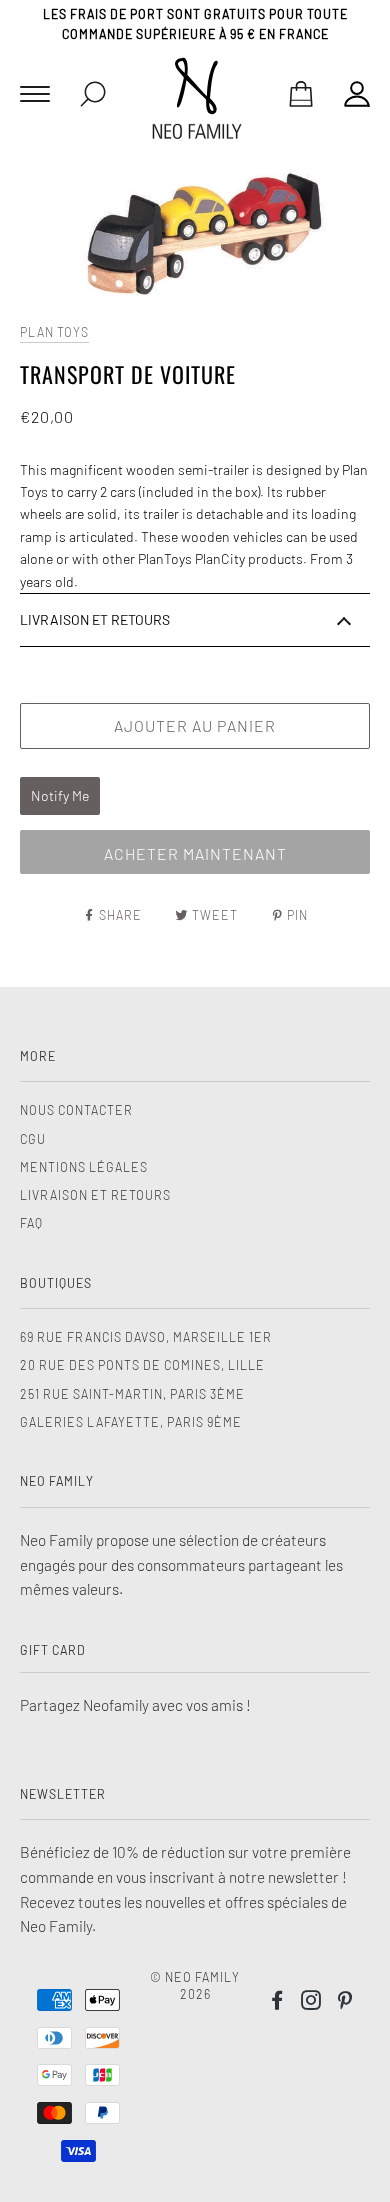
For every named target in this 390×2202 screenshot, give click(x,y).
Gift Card (53, 1650)
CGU (33, 1139)
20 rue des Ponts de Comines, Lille (142, 1365)
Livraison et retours (95, 1195)
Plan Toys (54, 332)
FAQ (31, 1223)
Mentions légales (84, 1167)
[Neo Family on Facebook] (277, 2003)
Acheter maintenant (195, 853)
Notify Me (60, 795)
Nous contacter (76, 1110)
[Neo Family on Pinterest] (345, 2003)
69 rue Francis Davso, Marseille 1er (146, 1337)
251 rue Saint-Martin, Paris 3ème (132, 1394)
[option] (195, 236)
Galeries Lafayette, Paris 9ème (131, 1422)
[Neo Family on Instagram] (311, 2003)
